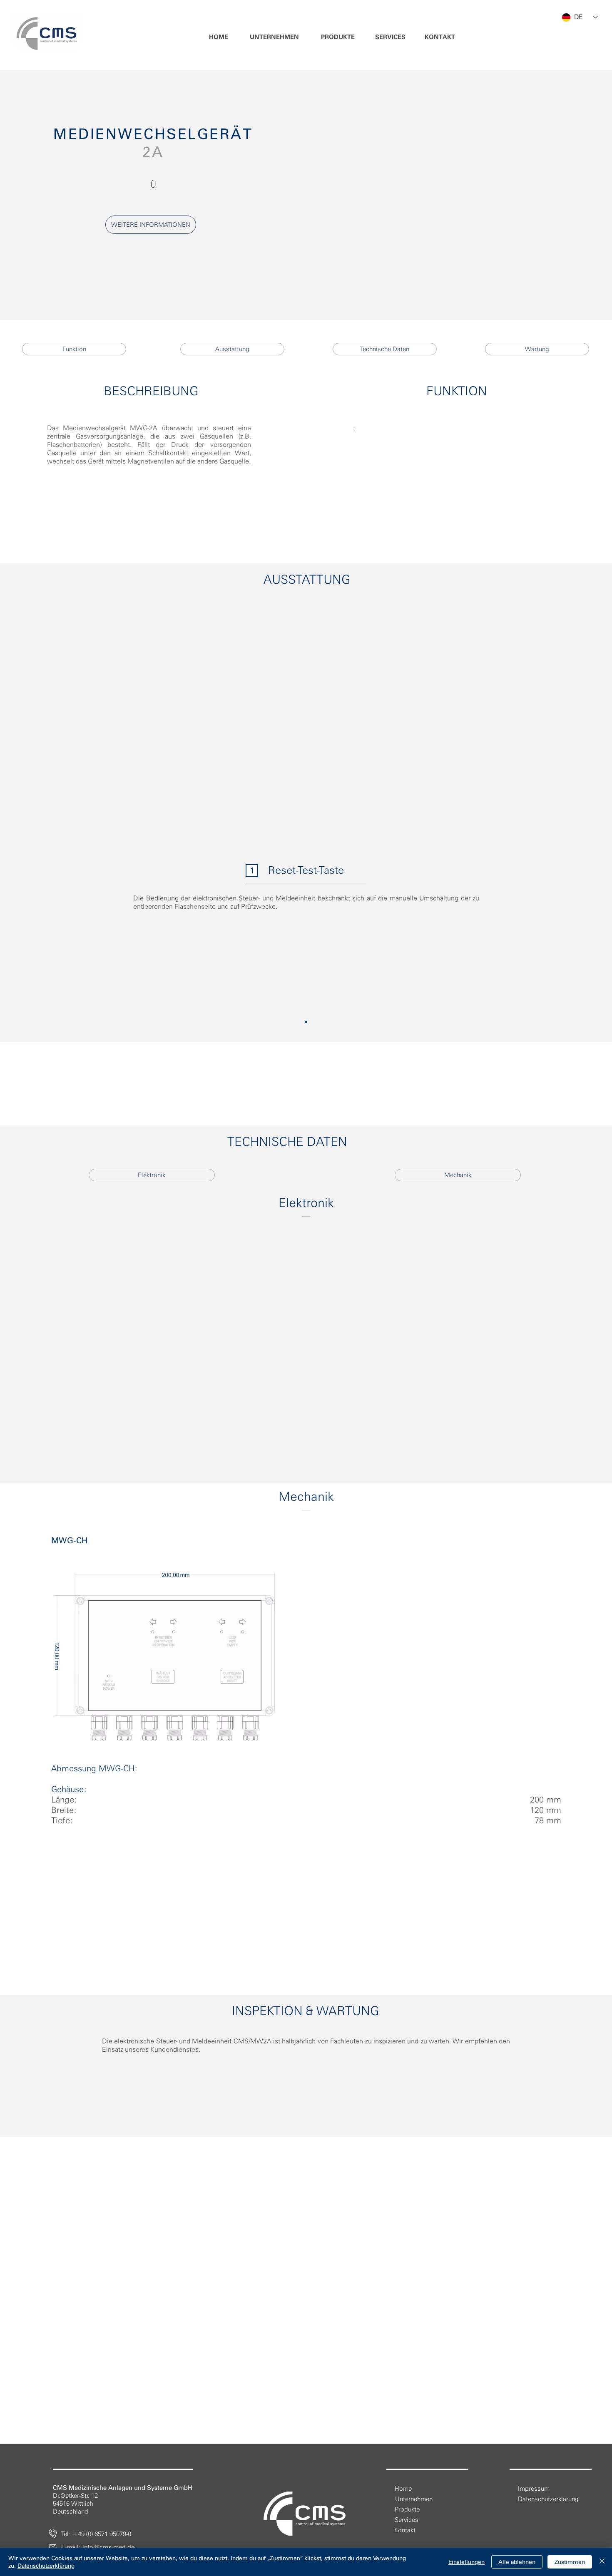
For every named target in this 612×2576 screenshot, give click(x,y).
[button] (275, 37)
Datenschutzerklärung (46, 2566)
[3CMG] (306, 1741)
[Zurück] (47, 933)
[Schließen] (602, 2562)
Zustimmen (570, 2562)
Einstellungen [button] (466, 2562)
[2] (306, 1022)
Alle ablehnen (517, 2562)
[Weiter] (565, 933)
